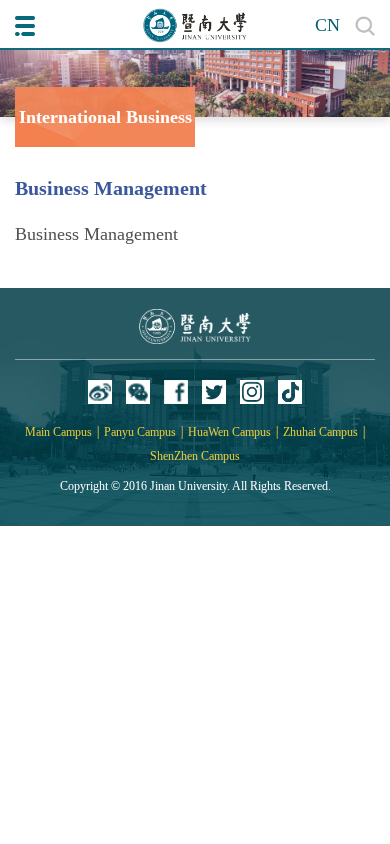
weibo (100, 392)
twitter (214, 392)
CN (327, 25)
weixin (138, 392)
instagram (252, 392)
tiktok (290, 392)
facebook (176, 392)
